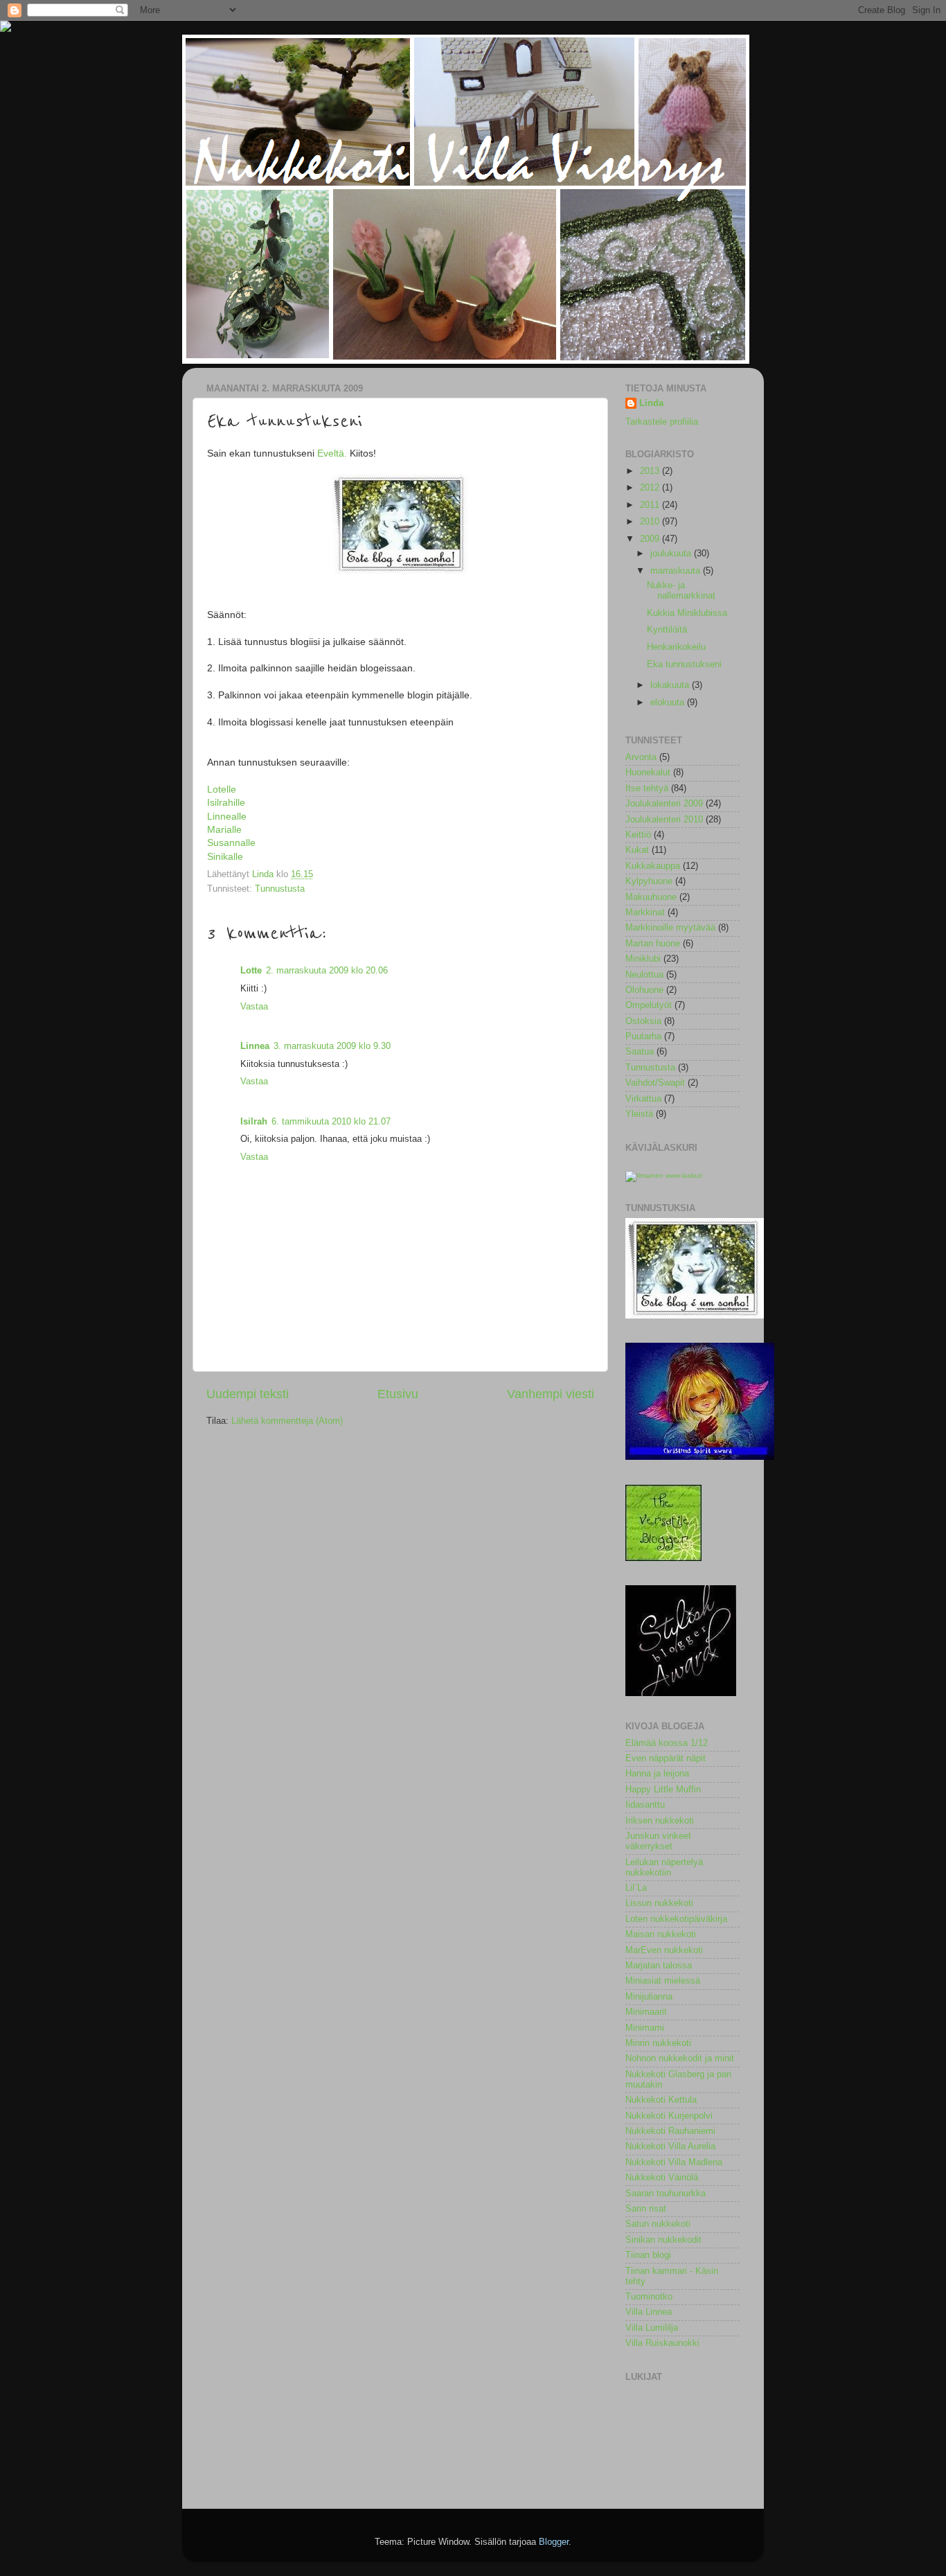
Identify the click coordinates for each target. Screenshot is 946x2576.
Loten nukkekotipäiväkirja (676, 1919)
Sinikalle (225, 856)
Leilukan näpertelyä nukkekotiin (664, 1868)
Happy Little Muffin (663, 1790)
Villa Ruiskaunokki (662, 2343)
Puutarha (643, 1036)
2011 (651, 505)
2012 (651, 488)
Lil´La (636, 1888)
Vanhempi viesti (551, 1394)
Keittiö (638, 835)
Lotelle (222, 789)
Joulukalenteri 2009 (664, 804)
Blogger (554, 2542)
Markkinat (645, 912)
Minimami (645, 2028)
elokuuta (669, 703)
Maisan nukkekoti (661, 1934)
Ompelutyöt (649, 1005)
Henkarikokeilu (676, 647)
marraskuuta (677, 571)
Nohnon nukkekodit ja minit (680, 2058)
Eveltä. (332, 453)
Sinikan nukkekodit (663, 2240)
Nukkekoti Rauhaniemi (670, 2131)
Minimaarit (646, 2012)
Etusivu (398, 1394)
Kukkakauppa (653, 866)
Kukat (637, 850)
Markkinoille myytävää (670, 928)
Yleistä (639, 1114)
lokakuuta (671, 685)
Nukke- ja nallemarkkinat (681, 591)
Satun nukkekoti (658, 2224)
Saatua (640, 1052)
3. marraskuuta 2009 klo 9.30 (332, 1046)
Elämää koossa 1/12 (667, 1743)
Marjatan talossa (659, 1966)
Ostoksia (643, 1021)
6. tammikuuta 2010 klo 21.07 (331, 1122)
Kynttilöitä (667, 630)
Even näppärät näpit (666, 1758)
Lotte (251, 971)
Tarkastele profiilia (662, 422)
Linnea (255, 1046)
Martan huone (653, 944)
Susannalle (231, 843)
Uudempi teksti (248, 1394)
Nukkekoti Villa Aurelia (670, 2146)
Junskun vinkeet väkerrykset (658, 1841)
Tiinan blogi (648, 2255)
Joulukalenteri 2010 (664, 820)
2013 (651, 471)
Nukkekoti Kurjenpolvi (669, 2116)
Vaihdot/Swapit (655, 1083)
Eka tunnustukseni (684, 664)
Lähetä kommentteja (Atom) (287, 1421)
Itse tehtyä (647, 788)
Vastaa (254, 1007)
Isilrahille (226, 802)
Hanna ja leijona (657, 1774)
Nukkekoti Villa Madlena (674, 2162)
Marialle (224, 829)
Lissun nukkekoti (659, 1903)
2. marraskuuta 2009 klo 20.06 (327, 971)
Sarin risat (646, 2209)
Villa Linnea (649, 2312)
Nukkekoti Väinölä (662, 2178)
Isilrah (254, 1122)
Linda (651, 403)
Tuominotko (649, 2297)
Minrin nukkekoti (658, 2043)
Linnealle (227, 816)
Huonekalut (648, 773)
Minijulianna (649, 1997)
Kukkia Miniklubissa (687, 613)
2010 (651, 522)
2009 (651, 539)
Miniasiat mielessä (663, 1981)
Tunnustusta (280, 889)
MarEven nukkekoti (664, 1950)
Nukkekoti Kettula (661, 2100)
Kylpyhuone (649, 881)
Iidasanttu (645, 1805)
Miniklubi (643, 959)
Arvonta (641, 757)
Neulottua (644, 975)
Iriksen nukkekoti (660, 1821)
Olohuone (644, 990)
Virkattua (643, 1099)
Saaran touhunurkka (666, 2194)
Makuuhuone (651, 897)
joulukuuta (672, 554)
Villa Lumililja (652, 2328)
